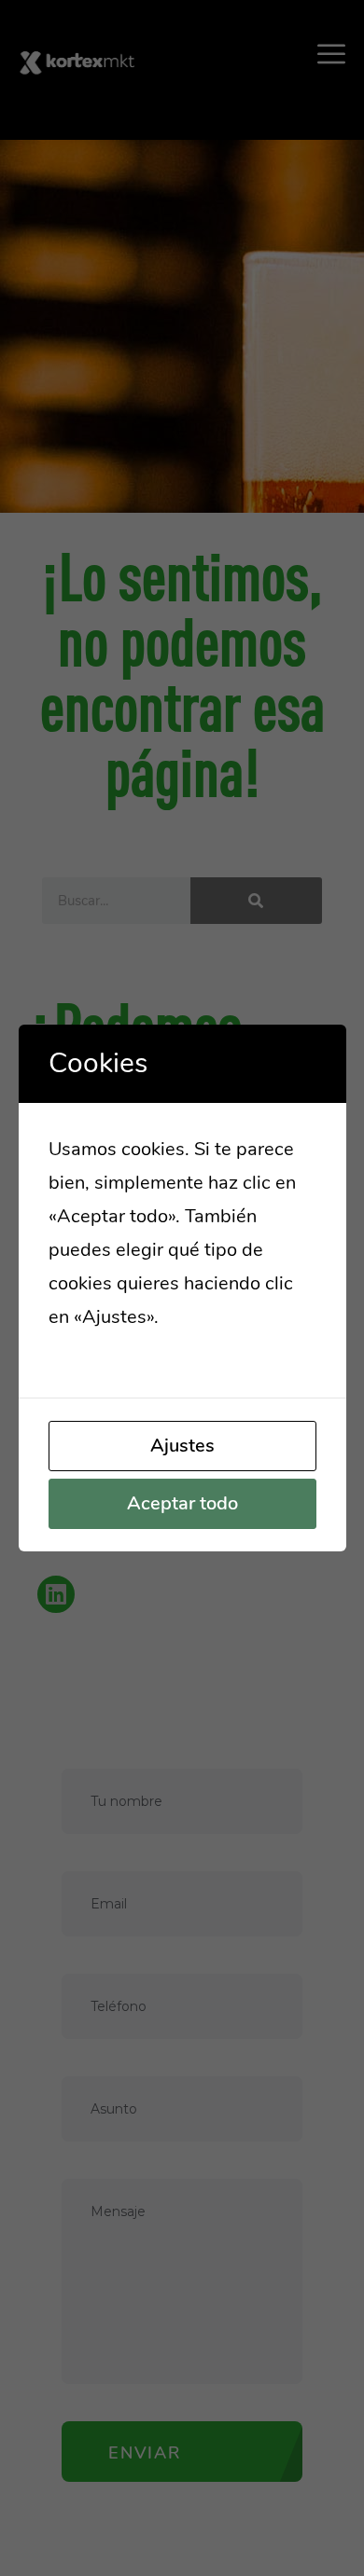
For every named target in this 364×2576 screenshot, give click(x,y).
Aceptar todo (182, 1503)
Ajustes (182, 1446)
